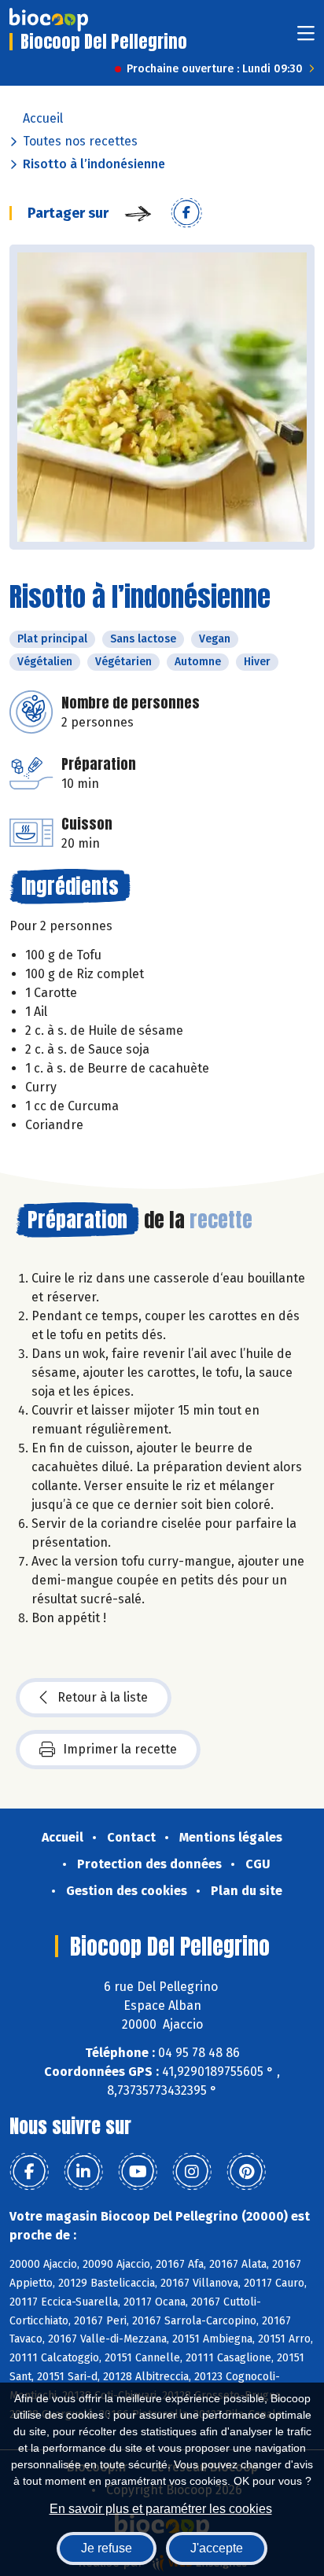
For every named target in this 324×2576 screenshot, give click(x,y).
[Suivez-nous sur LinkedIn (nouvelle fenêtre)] (83, 2172)
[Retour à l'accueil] (49, 20)
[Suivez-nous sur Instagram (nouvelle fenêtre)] (192, 2172)
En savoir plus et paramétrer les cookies (161, 2509)
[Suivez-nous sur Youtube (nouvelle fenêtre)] (138, 2172)
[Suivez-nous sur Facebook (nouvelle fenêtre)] (29, 2172)
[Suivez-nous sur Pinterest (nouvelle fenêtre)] (246, 2172)
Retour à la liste (103, 1697)
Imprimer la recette (120, 1749)
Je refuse (107, 2548)
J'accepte (217, 2548)
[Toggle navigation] (306, 38)
